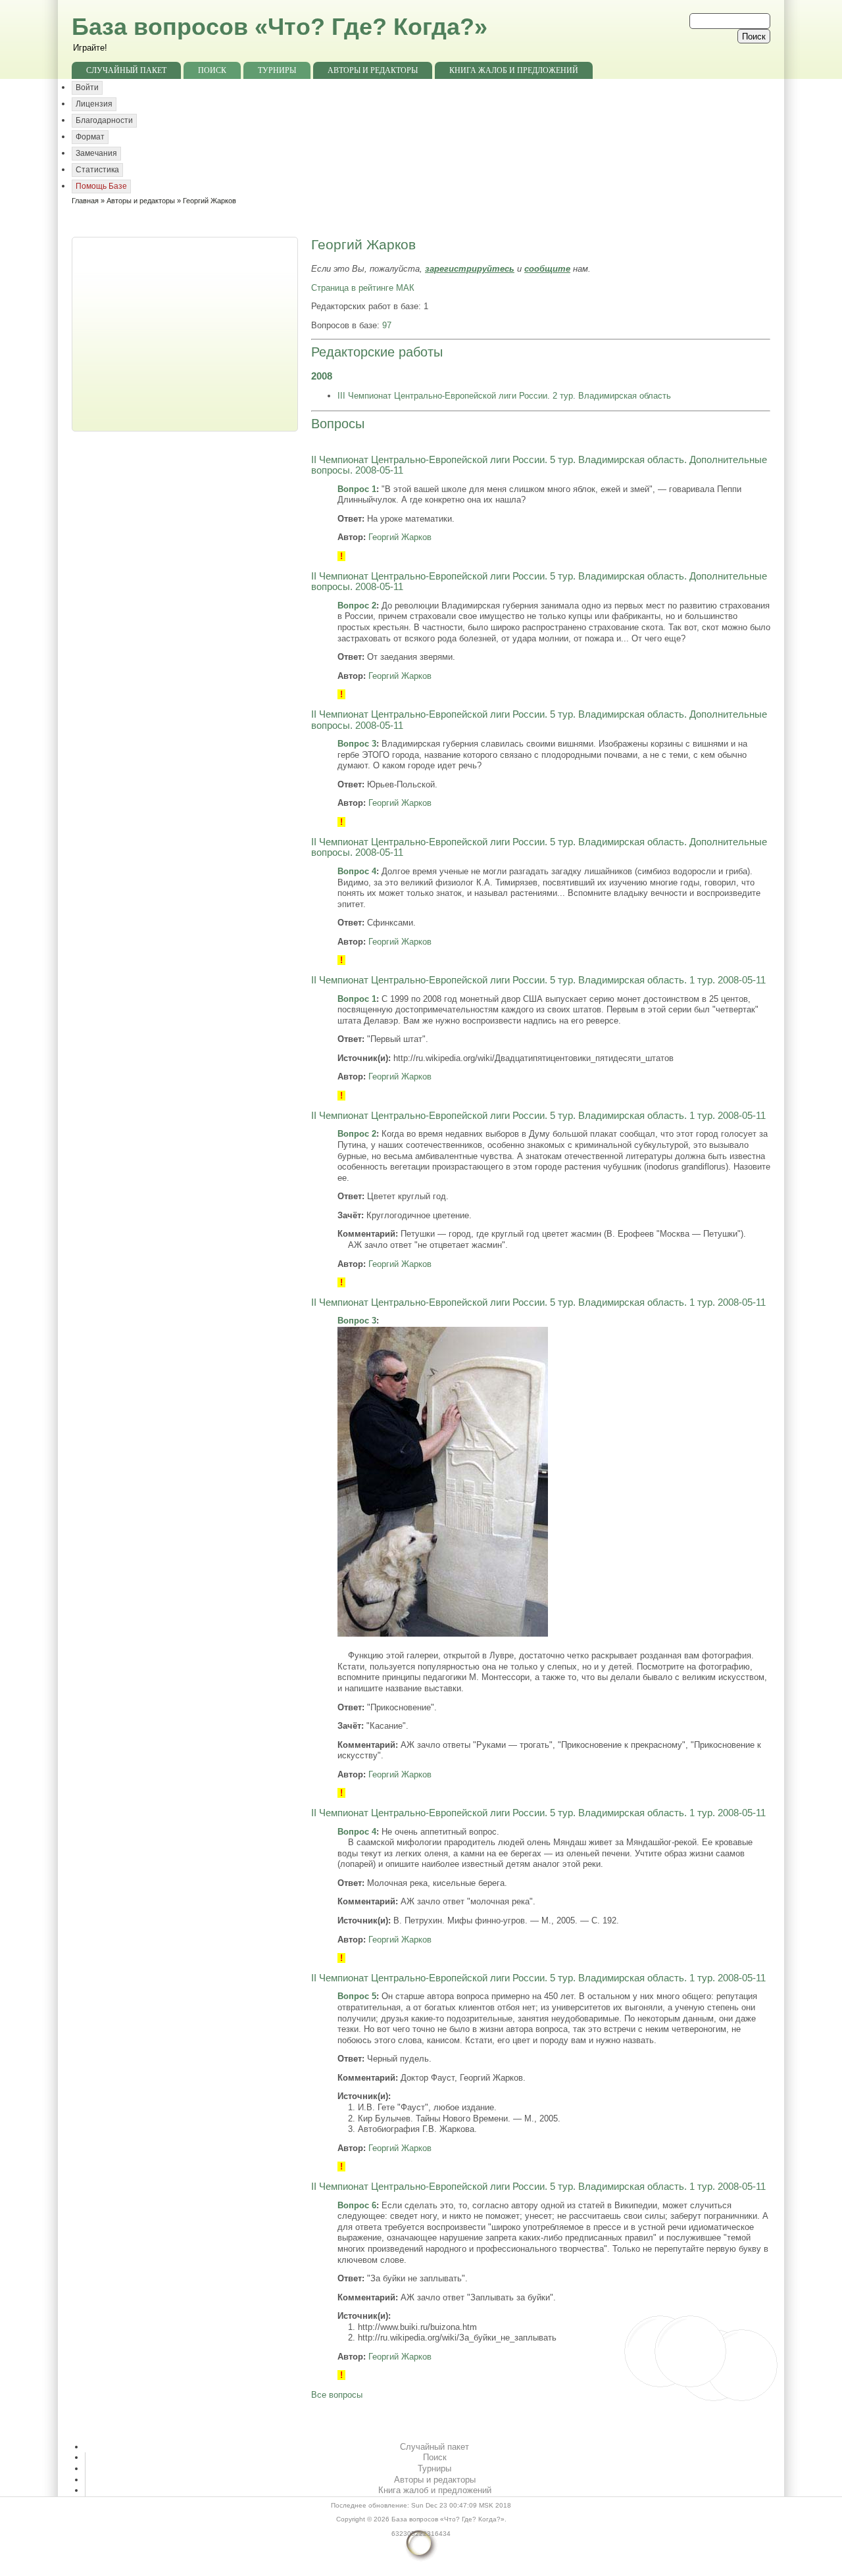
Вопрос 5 (357, 1996)
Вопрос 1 (357, 489)
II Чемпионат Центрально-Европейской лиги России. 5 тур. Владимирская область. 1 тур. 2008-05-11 (538, 980)
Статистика (97, 170)
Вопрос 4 (357, 871)
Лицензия (94, 104)
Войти (87, 87)
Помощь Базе (101, 186)
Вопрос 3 (357, 744)
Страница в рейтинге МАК (363, 288)
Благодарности (104, 120)
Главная (85, 201)
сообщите (547, 269)
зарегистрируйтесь (470, 269)
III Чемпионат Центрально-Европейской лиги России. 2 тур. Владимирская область (504, 396)
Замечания (96, 153)
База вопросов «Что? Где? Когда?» (280, 27)
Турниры (277, 70)
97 (387, 325)
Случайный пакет (126, 70)
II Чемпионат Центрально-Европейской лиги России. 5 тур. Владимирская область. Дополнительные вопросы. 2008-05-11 (539, 465)
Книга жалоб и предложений (514, 70)
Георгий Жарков (400, 537)
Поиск (212, 70)
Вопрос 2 (357, 606)
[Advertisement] (186, 333)
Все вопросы (337, 2395)
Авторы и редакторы (373, 70)
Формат (90, 137)
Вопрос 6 (357, 2205)
